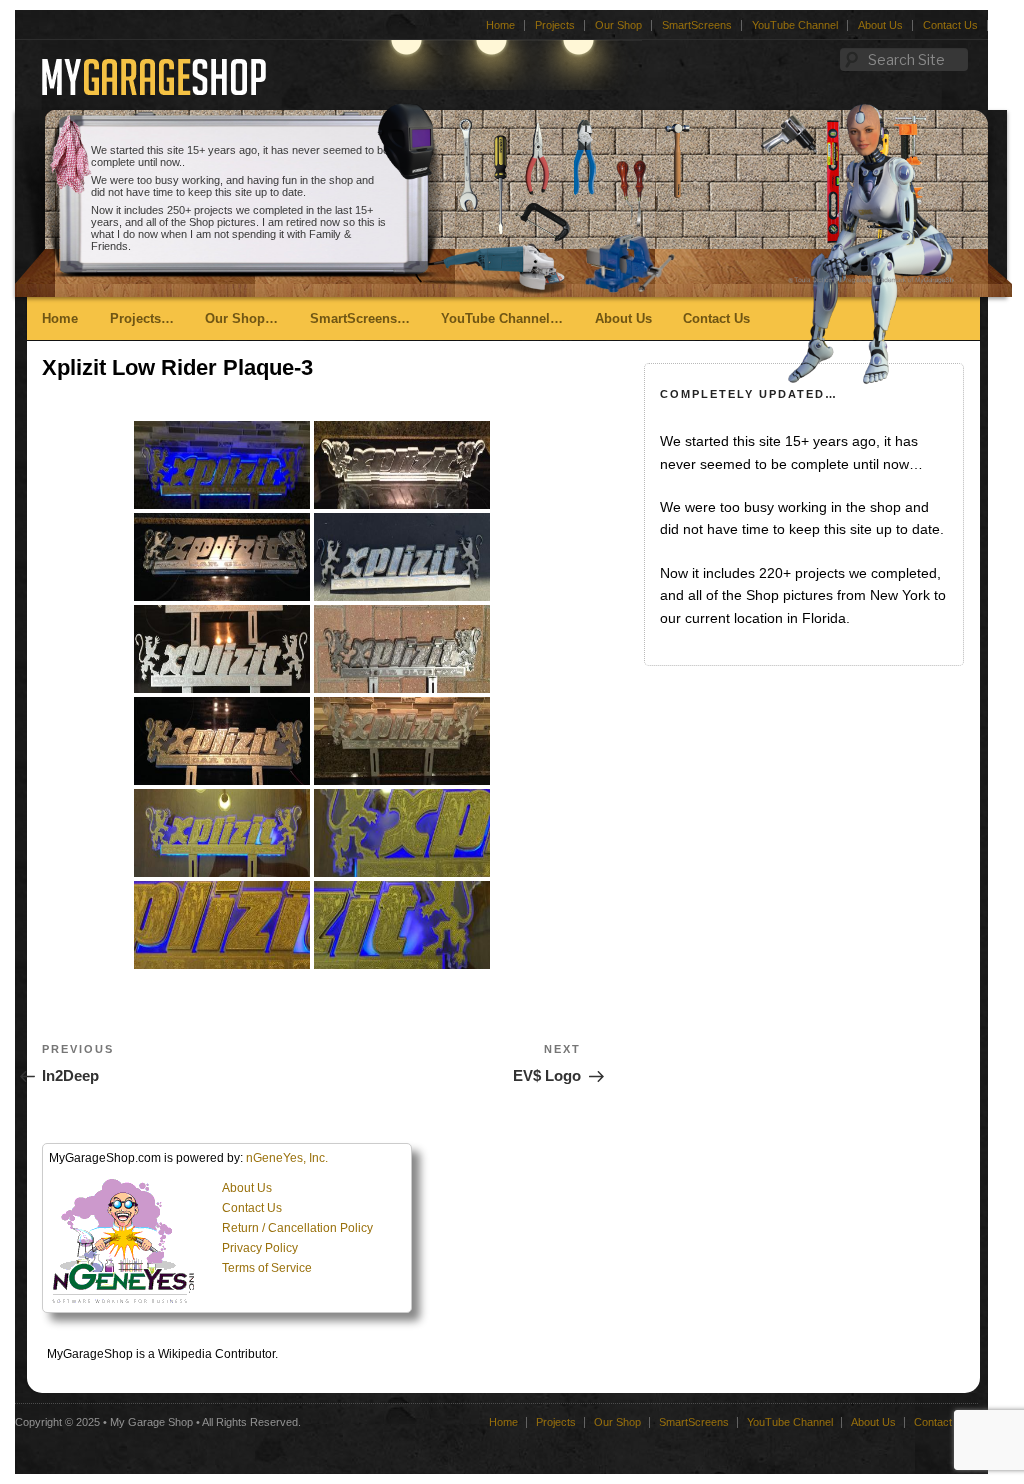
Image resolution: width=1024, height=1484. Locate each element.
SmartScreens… (360, 318)
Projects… (142, 318)
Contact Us (950, 25)
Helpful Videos (356, 454)
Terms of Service (267, 1268)
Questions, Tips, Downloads (398, 424)
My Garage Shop (151, 1422)
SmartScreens (697, 25)
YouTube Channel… (502, 318)
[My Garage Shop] (154, 87)
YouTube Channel (795, 25)
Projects (555, 25)
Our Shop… (241, 318)
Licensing (341, 364)
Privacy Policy (260, 1248)
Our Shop (618, 25)
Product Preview (362, 394)
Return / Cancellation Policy (297, 1228)
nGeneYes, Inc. (287, 1158)
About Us (880, 25)
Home (500, 25)
